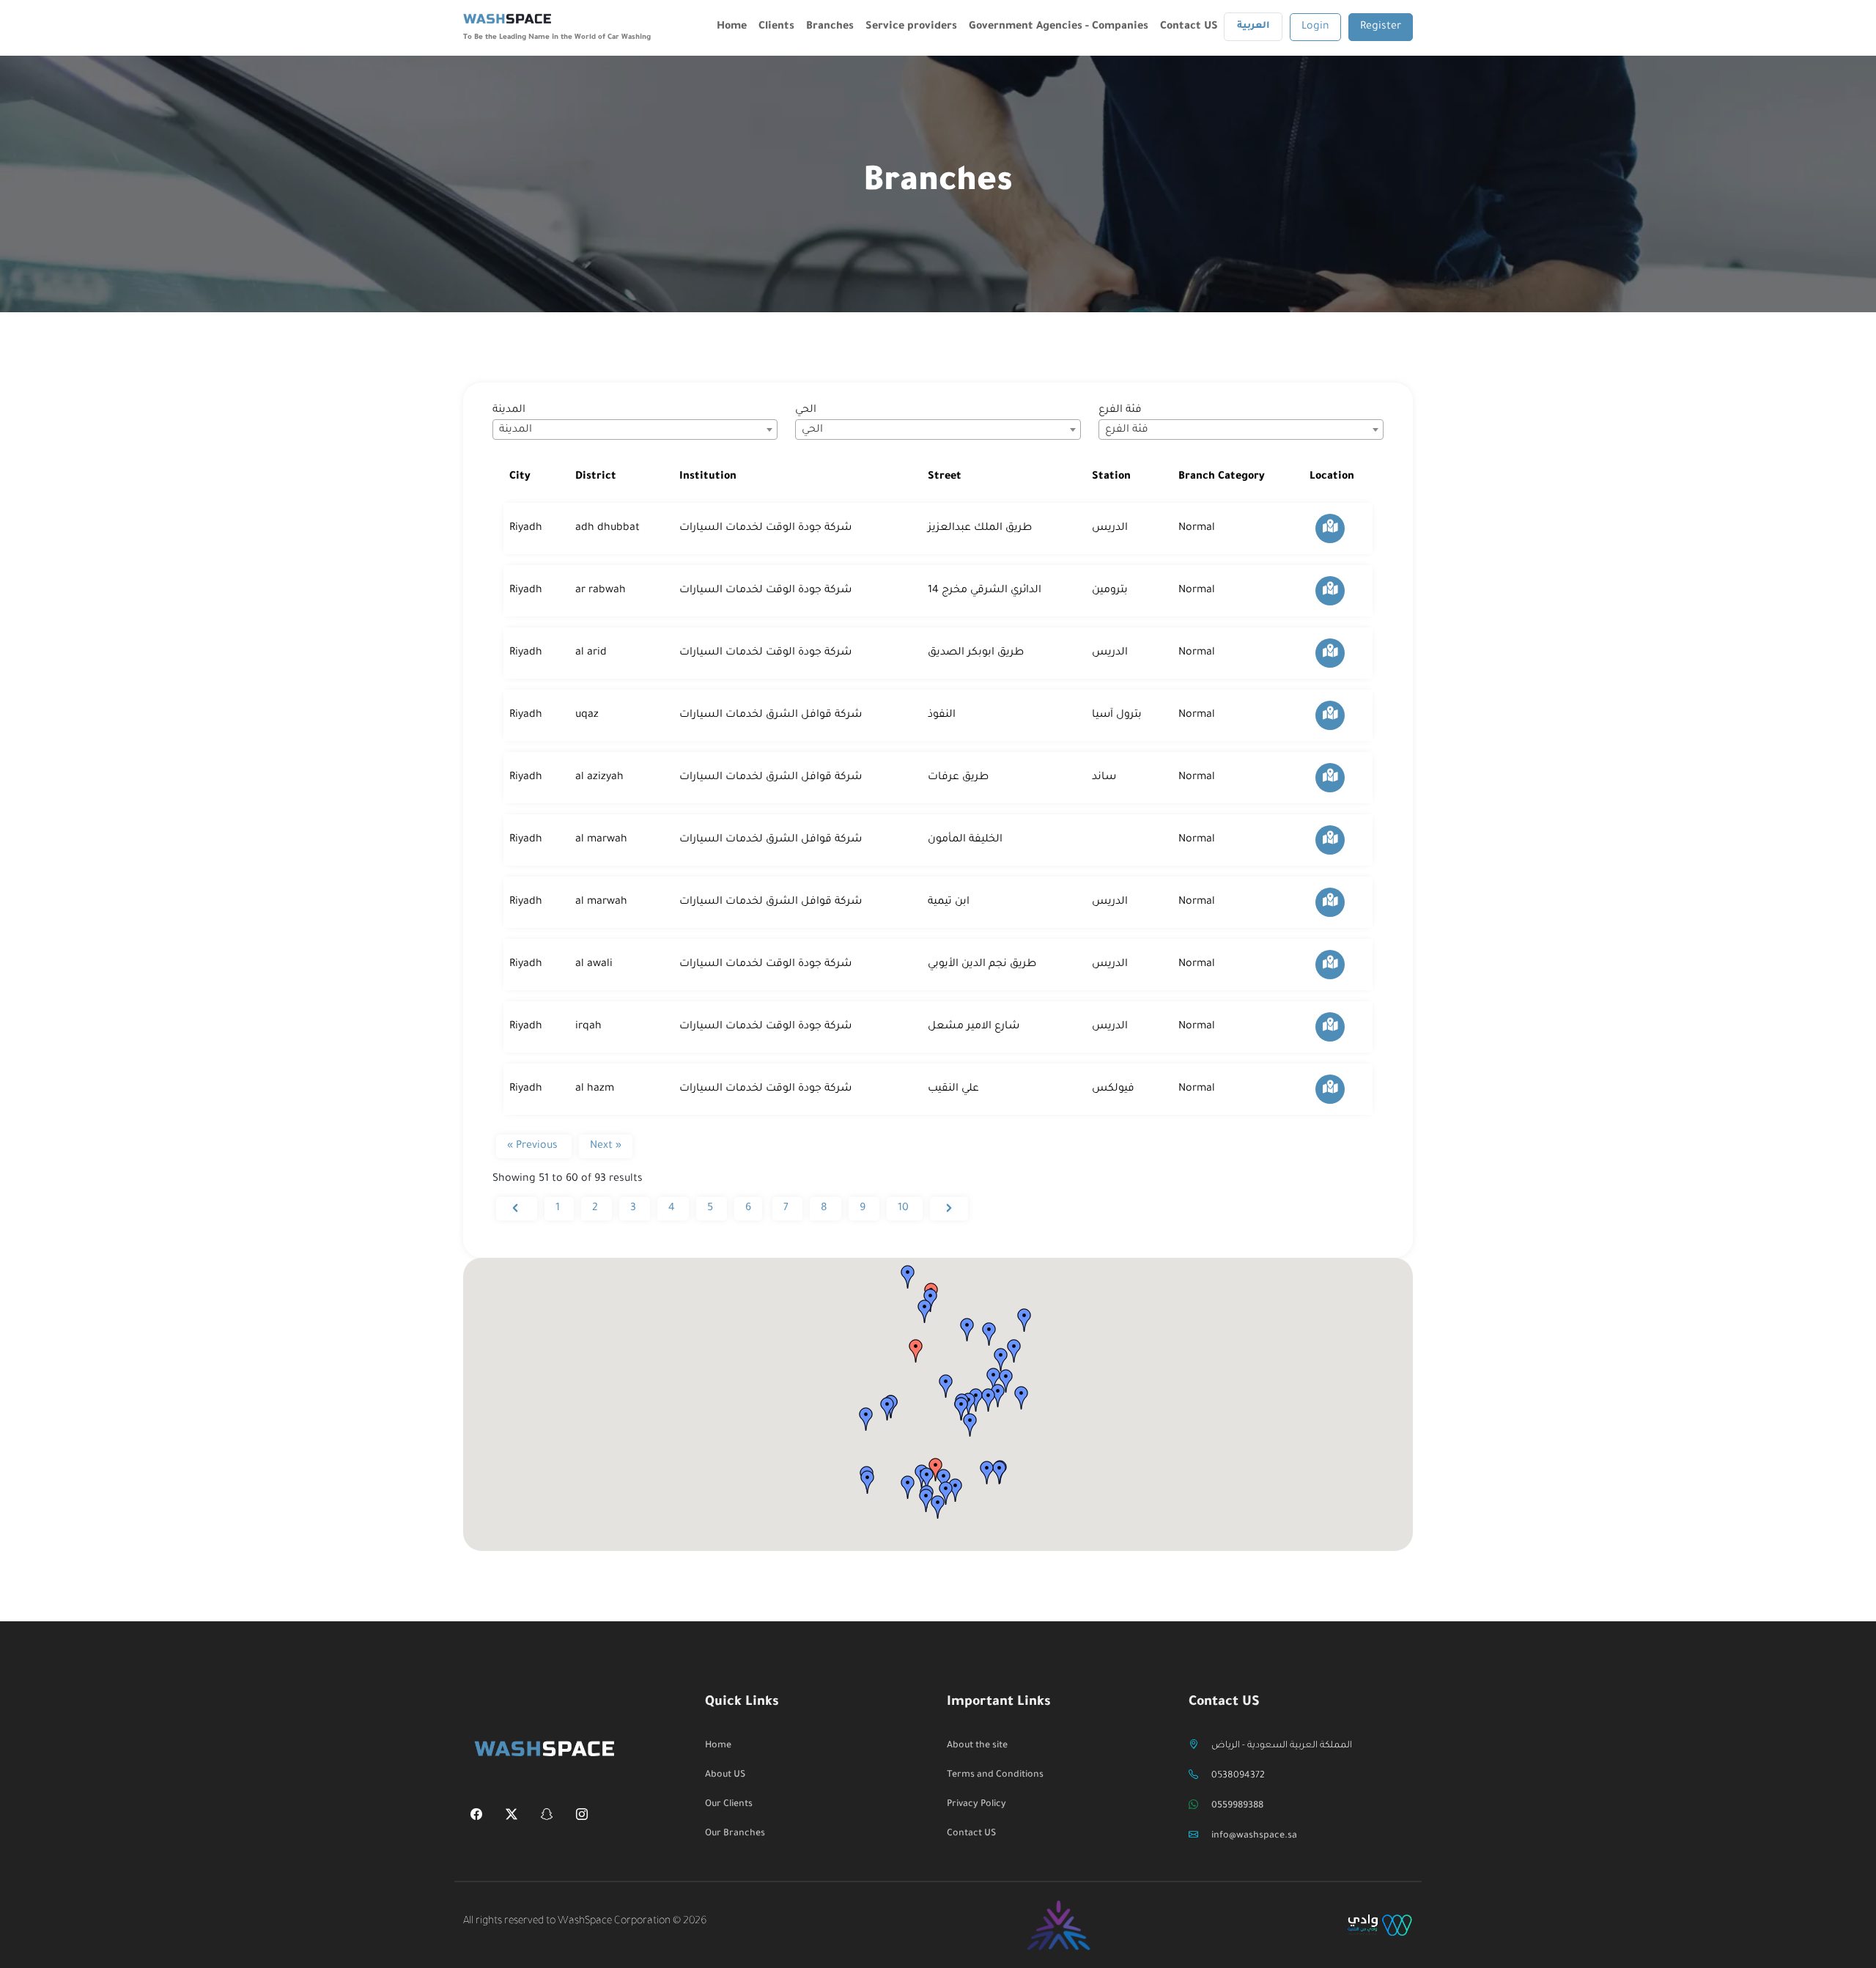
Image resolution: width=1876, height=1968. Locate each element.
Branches (830, 27)
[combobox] (635, 430)
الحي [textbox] (812, 430)
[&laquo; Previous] (517, 1209)
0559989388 (1237, 1806)
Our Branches (735, 1834)
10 (905, 1209)
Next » (606, 1146)
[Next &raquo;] (949, 1209)
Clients (776, 27)
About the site (977, 1746)
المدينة (509, 410)
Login (1315, 27)
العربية (1253, 26)
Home (732, 27)
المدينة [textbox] (516, 430)
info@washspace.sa (1254, 1836)
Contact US (1189, 27)
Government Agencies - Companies (1059, 27)
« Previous (534, 1146)
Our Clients (729, 1805)
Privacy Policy (976, 1805)
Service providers (911, 27)
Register (1381, 27)
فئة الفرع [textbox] (1127, 430)
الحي (806, 410)
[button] (916, 1351)
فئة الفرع (1120, 410)
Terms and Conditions (995, 1775)
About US (725, 1775)
